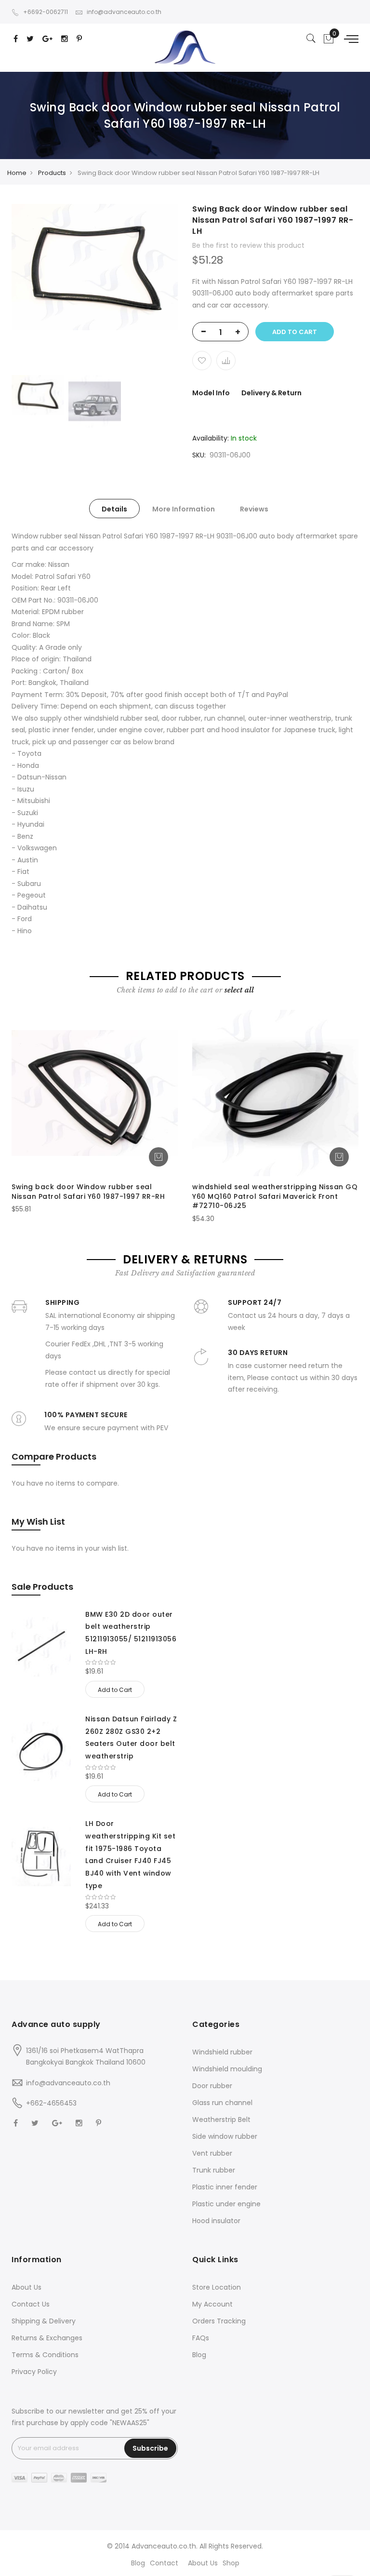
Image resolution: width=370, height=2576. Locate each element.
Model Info (211, 393)
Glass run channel (222, 2103)
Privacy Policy (34, 2372)
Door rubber (212, 2086)
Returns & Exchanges (47, 2338)
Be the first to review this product (248, 245)
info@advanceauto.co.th (124, 12)
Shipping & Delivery (44, 2321)
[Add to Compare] (226, 361)
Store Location (217, 2287)
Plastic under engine (226, 2204)
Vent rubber (212, 2153)
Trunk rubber (214, 2170)
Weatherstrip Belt (221, 2120)
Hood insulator (216, 2221)
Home (17, 173)
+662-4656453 (51, 2103)
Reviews (254, 509)
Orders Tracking (219, 2321)
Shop (231, 2563)
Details (114, 509)
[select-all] (239, 990)
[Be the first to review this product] (132, 1663)
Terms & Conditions (45, 2355)
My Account (212, 2304)
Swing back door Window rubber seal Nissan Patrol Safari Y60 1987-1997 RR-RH (88, 1192)
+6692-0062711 (46, 12)
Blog (199, 2355)
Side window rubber (225, 2136)
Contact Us (31, 2304)
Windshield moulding (227, 2069)
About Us (26, 2287)
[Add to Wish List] (202, 361)
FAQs (201, 2338)
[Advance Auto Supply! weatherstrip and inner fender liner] (185, 47)
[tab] (114, 509)
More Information (184, 509)
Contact (164, 2563)
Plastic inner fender (225, 2187)
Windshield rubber (222, 2052)
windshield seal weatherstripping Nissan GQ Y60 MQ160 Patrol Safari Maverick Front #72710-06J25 (275, 1196)
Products (52, 173)
